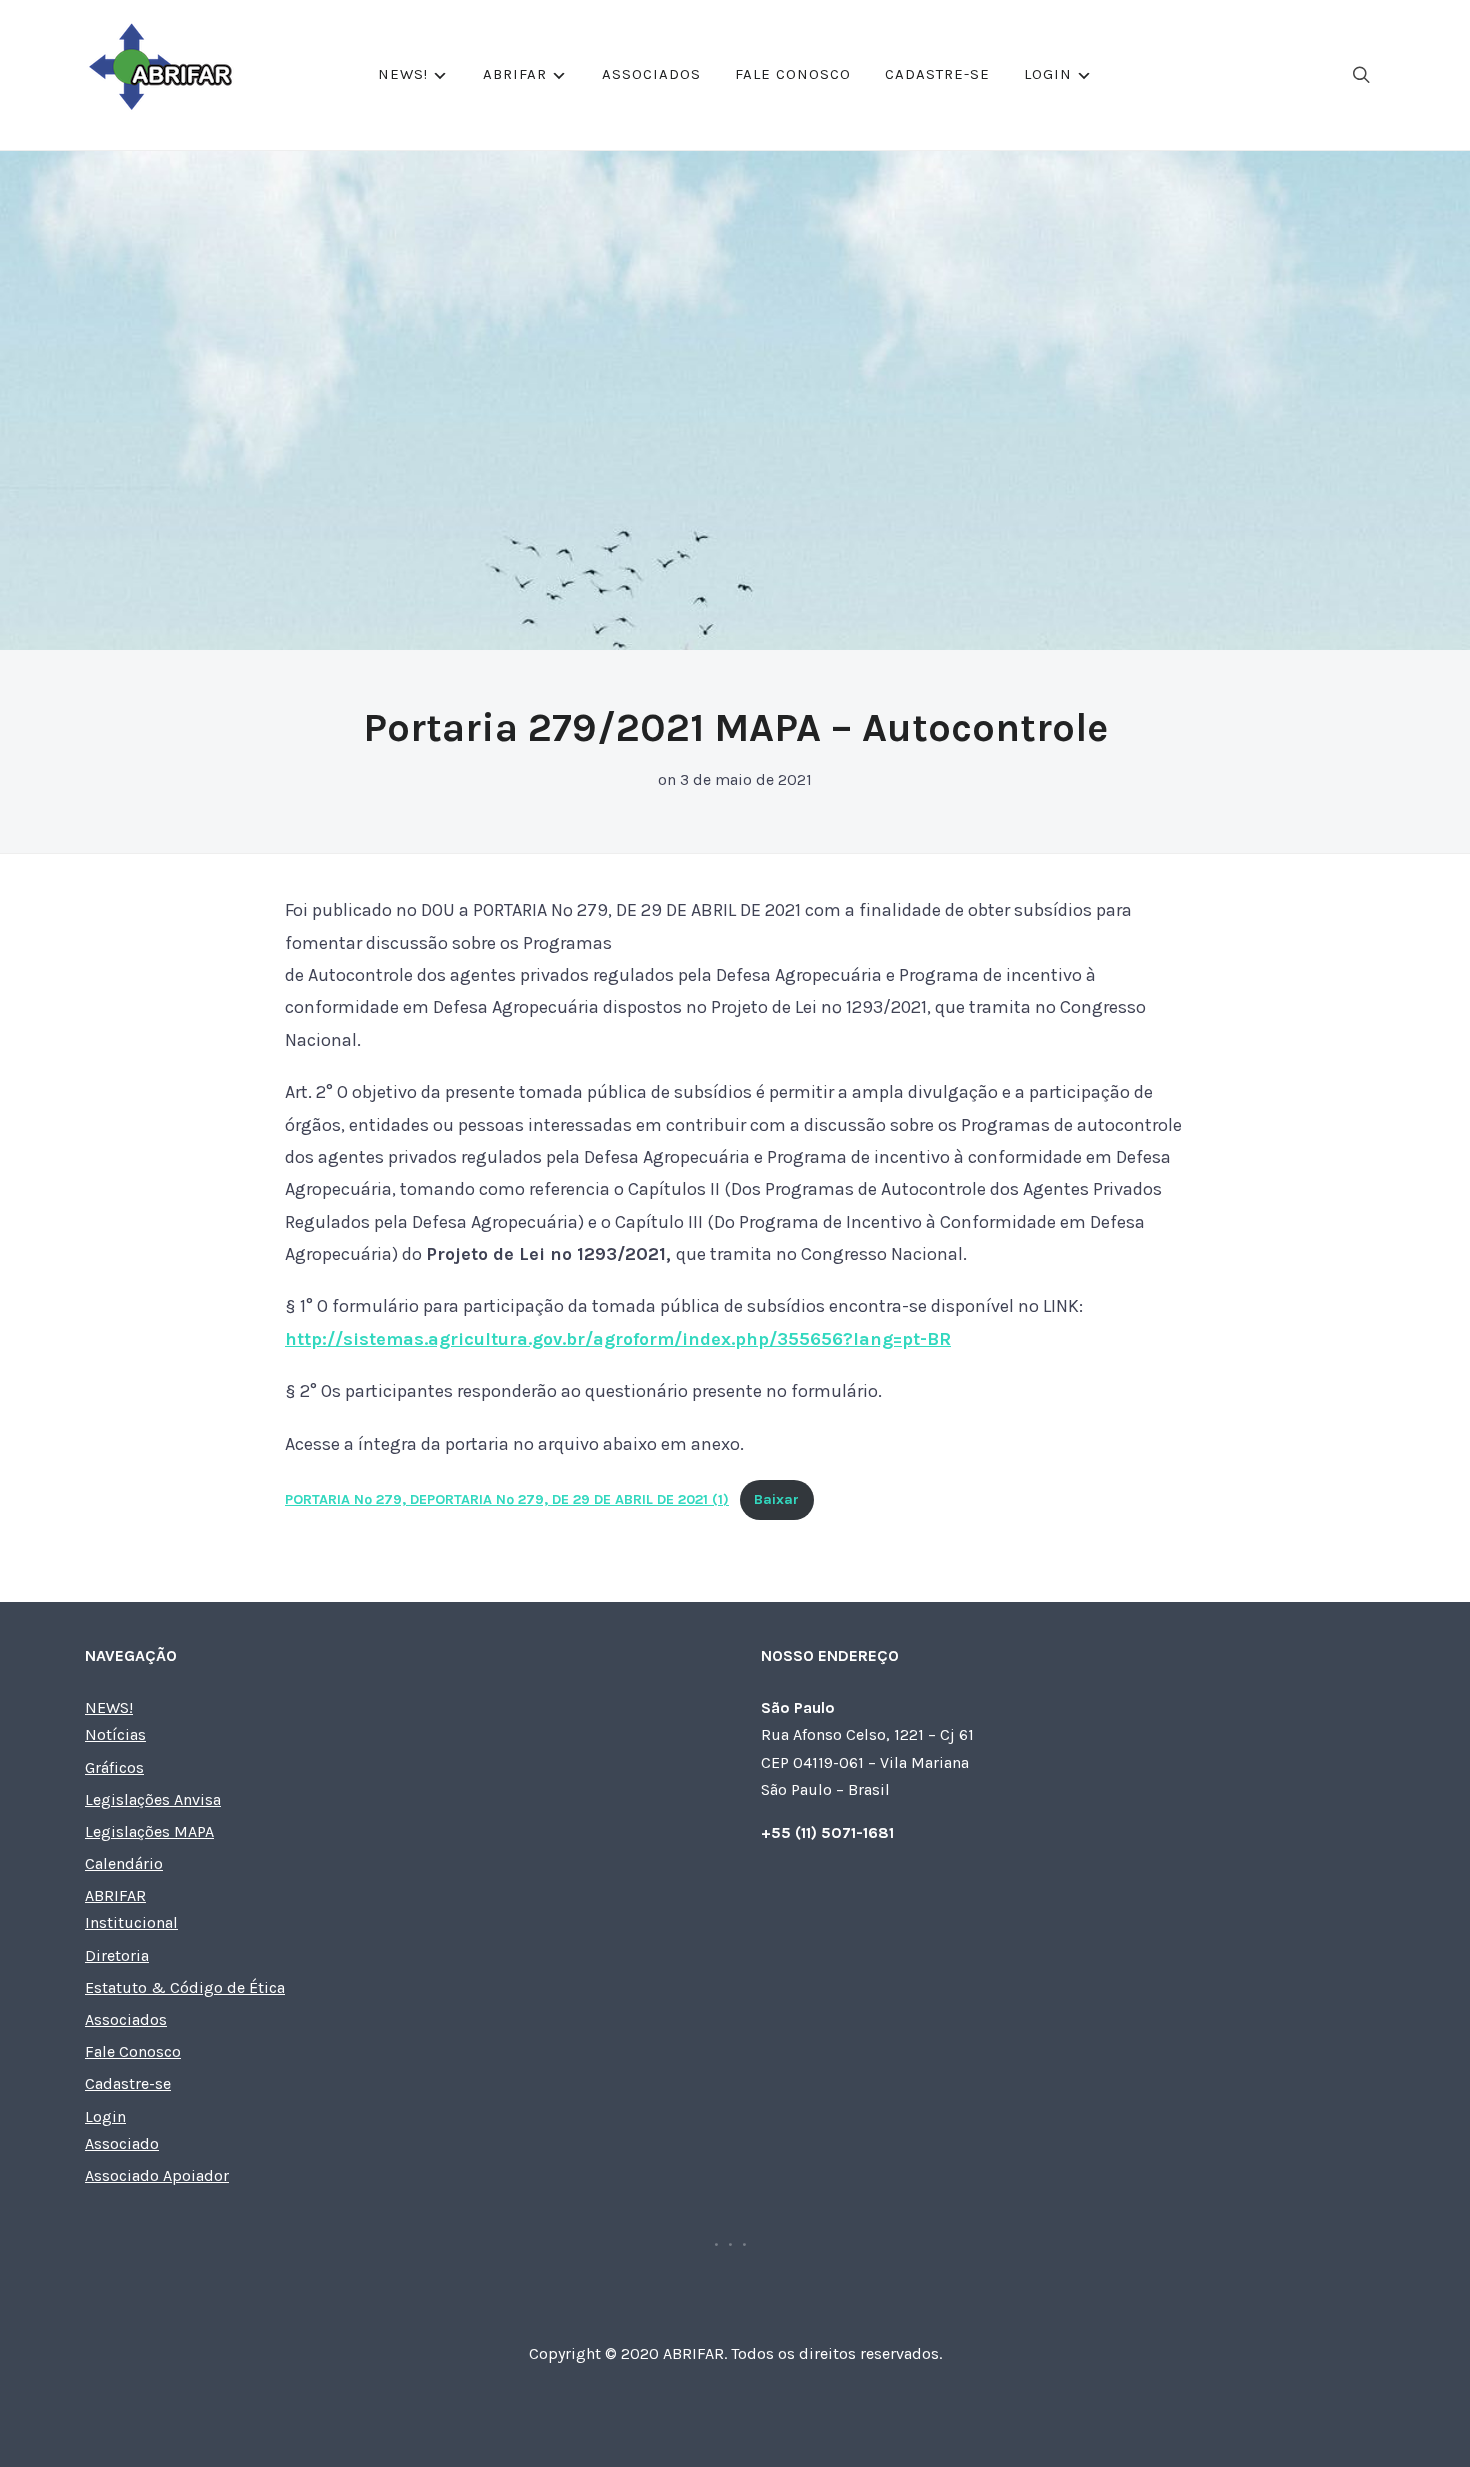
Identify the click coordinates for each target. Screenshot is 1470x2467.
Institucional (131, 1922)
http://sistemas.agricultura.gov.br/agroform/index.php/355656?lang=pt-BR (618, 1339)
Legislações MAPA (149, 1831)
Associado (122, 2143)
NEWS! (403, 74)
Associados (651, 74)
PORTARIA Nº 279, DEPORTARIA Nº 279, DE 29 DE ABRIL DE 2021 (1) (507, 1499)
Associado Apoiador (157, 2175)
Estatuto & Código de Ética (185, 1987)
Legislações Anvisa (153, 1799)
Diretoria (117, 1955)
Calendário (124, 1863)
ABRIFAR (515, 74)
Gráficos (114, 1767)
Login (1048, 74)
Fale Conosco (793, 74)
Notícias (115, 1734)
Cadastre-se (937, 74)
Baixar (776, 1499)
